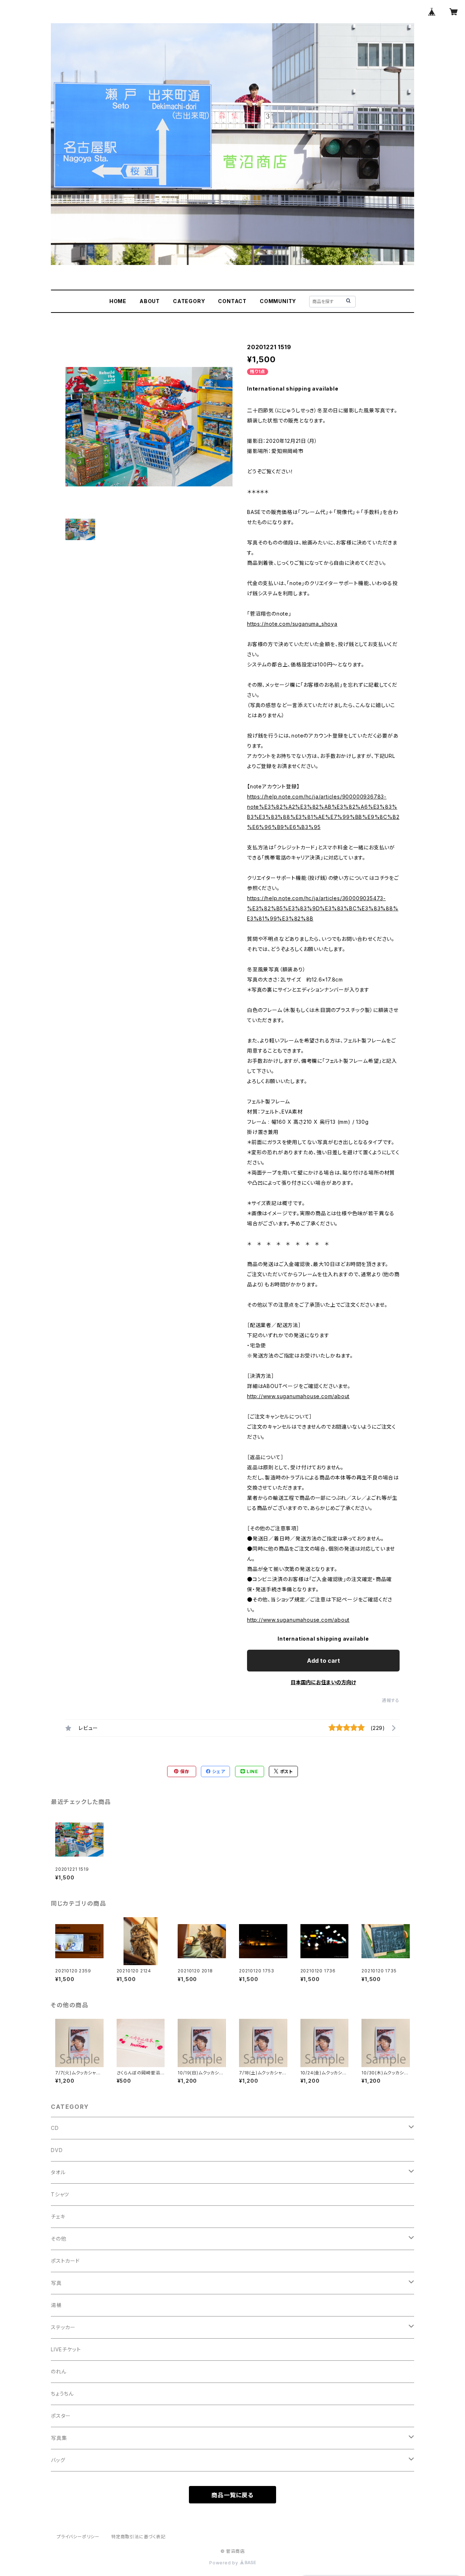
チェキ (58, 2216)
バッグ (58, 2460)
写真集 (59, 2438)
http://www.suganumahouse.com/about (298, 1396)
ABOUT (150, 301)
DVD (57, 2150)
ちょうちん (62, 2394)
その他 (58, 2239)
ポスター (61, 2416)
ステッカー (63, 2327)
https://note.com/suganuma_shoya (292, 624)
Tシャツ (60, 2194)
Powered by (225, 2563)
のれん (58, 2371)
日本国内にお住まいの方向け (323, 1682)
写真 (56, 2283)
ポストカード (65, 2261)
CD (55, 2128)
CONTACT (232, 301)
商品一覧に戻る (232, 2495)
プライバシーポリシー (78, 2537)
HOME (118, 301)
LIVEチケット (66, 2349)
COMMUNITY (278, 301)
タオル (58, 2172)
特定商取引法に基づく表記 (138, 2537)
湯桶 (56, 2305)
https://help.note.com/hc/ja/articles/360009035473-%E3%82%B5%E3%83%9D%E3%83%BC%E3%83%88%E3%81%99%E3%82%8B (323, 908)
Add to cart (324, 1661)
